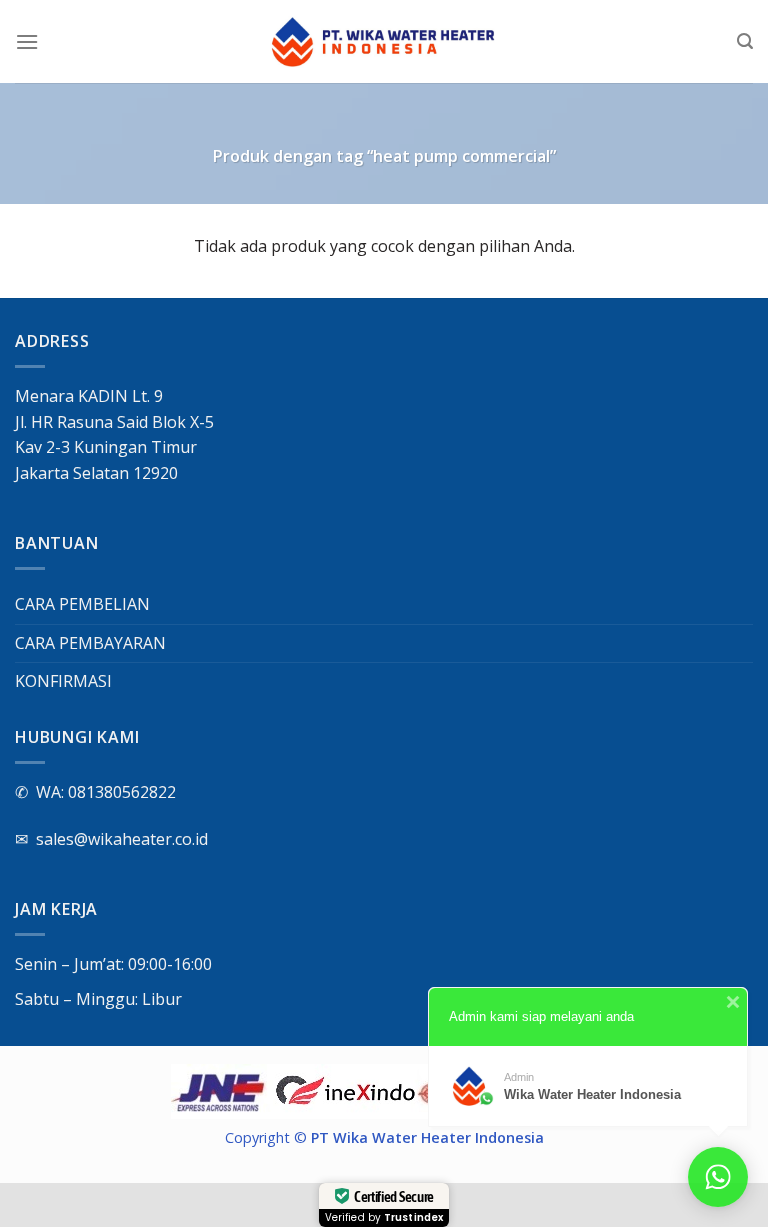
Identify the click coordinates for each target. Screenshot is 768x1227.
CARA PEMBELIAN (82, 604)
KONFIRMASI (63, 681)
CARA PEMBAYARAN (90, 643)
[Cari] (745, 41)
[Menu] (27, 41)
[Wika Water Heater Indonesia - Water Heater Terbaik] (384, 42)
